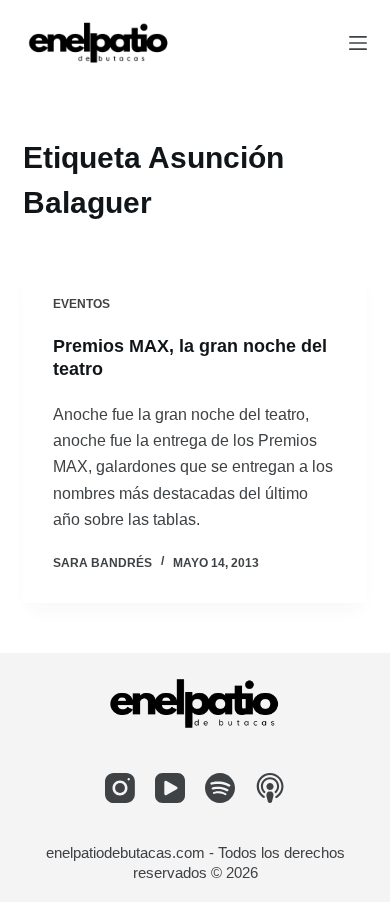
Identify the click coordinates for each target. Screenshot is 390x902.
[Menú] (358, 43)
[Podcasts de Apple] (270, 788)
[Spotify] (220, 788)
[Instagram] (120, 788)
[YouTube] (170, 788)
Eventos (81, 304)
